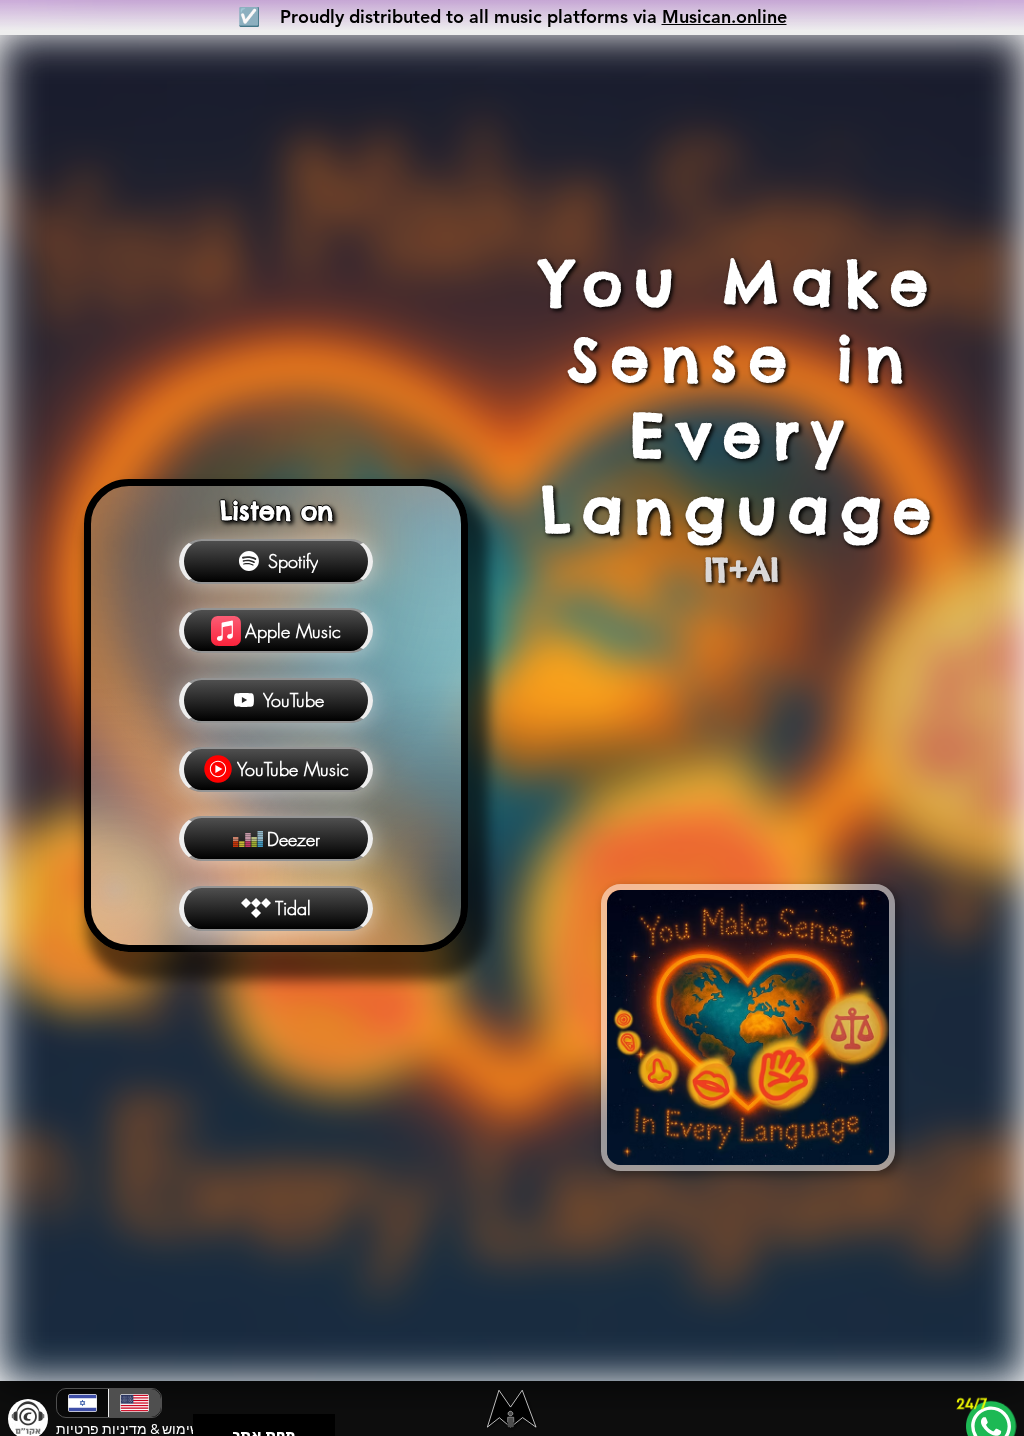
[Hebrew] (82, 1403)
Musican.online (724, 16)
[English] (134, 1403)
